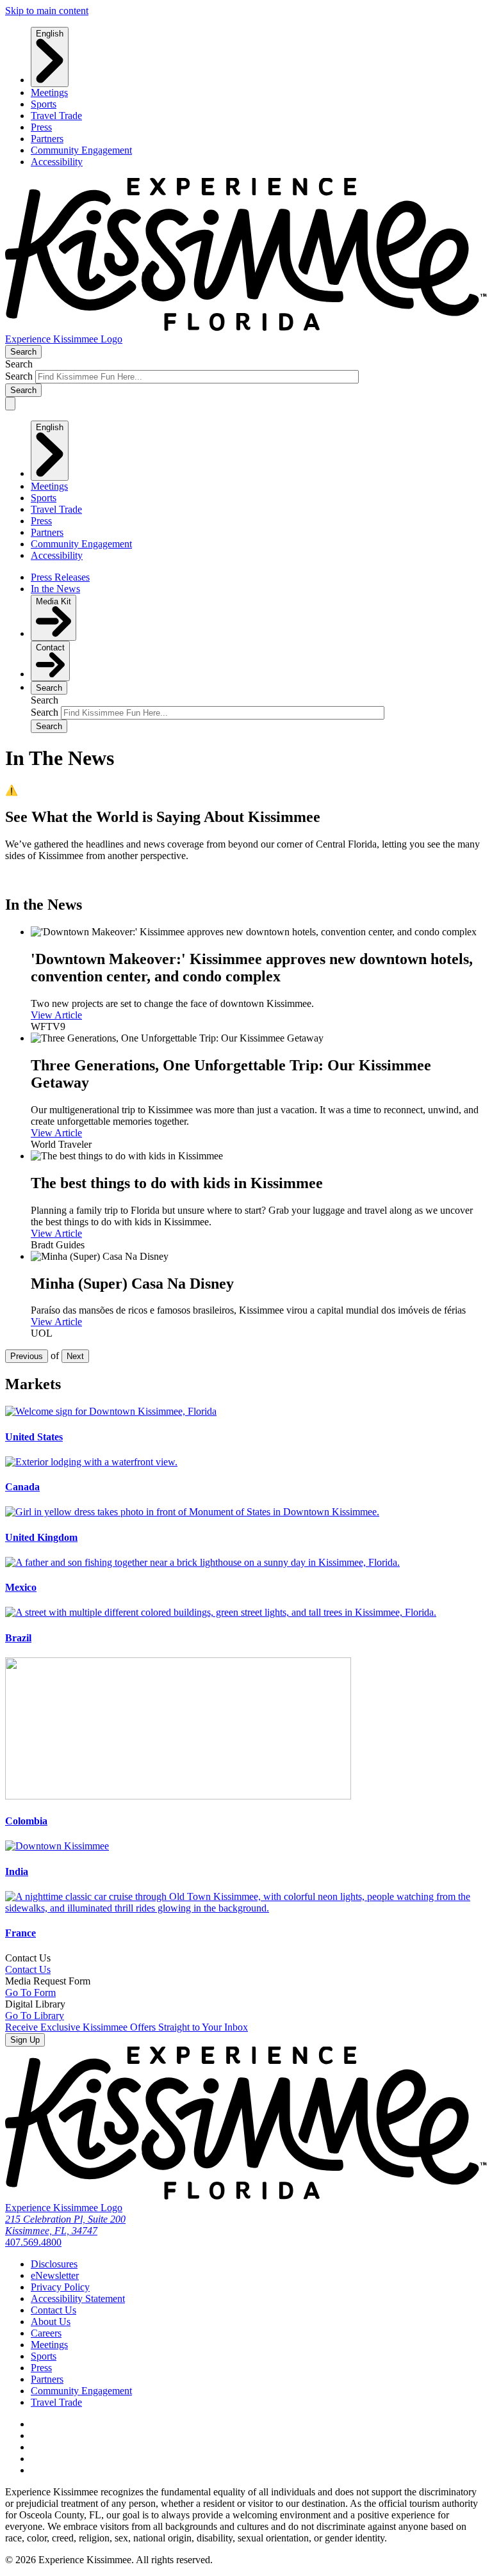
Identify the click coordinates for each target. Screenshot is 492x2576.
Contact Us (28, 1969)
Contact (50, 648)
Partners (47, 139)
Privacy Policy (60, 2287)
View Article (56, 1015)
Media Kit (53, 601)
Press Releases (60, 577)
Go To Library (35, 2016)
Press (41, 127)
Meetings (49, 93)
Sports (44, 104)
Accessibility (57, 162)
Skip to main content (47, 11)
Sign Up (25, 2040)
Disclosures (54, 2264)
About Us (51, 2322)
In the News (55, 589)
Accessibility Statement (78, 2298)
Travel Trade (56, 116)
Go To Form (30, 1992)
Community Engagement (81, 150)
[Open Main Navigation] (10, 404)
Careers (46, 2333)
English (50, 34)
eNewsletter (55, 2275)
